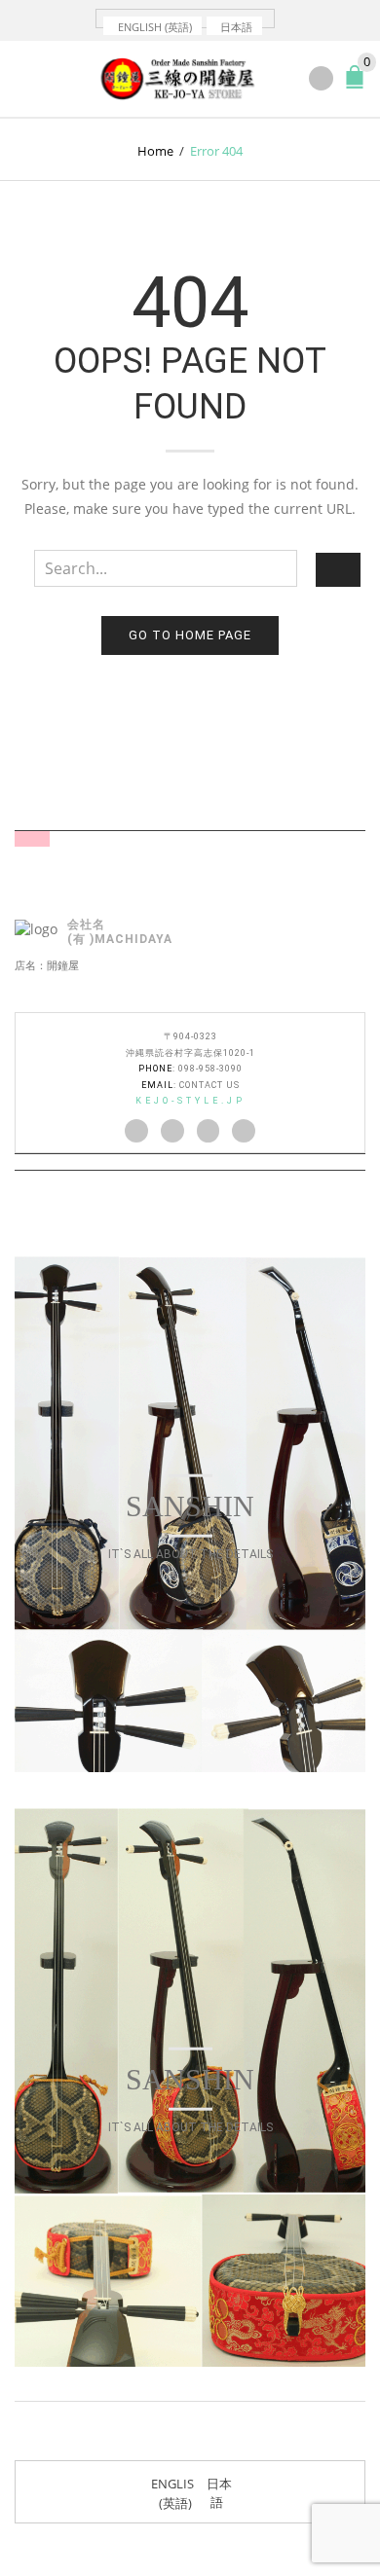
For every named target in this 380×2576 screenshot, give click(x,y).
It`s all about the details (190, 1554)
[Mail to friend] (244, 1131)
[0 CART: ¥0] (359, 85)
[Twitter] (136, 1131)
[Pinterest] (209, 1131)
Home (155, 151)
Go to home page (190, 635)
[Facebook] (172, 1131)
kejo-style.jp (190, 1101)
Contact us (209, 1085)
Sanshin (190, 1506)
